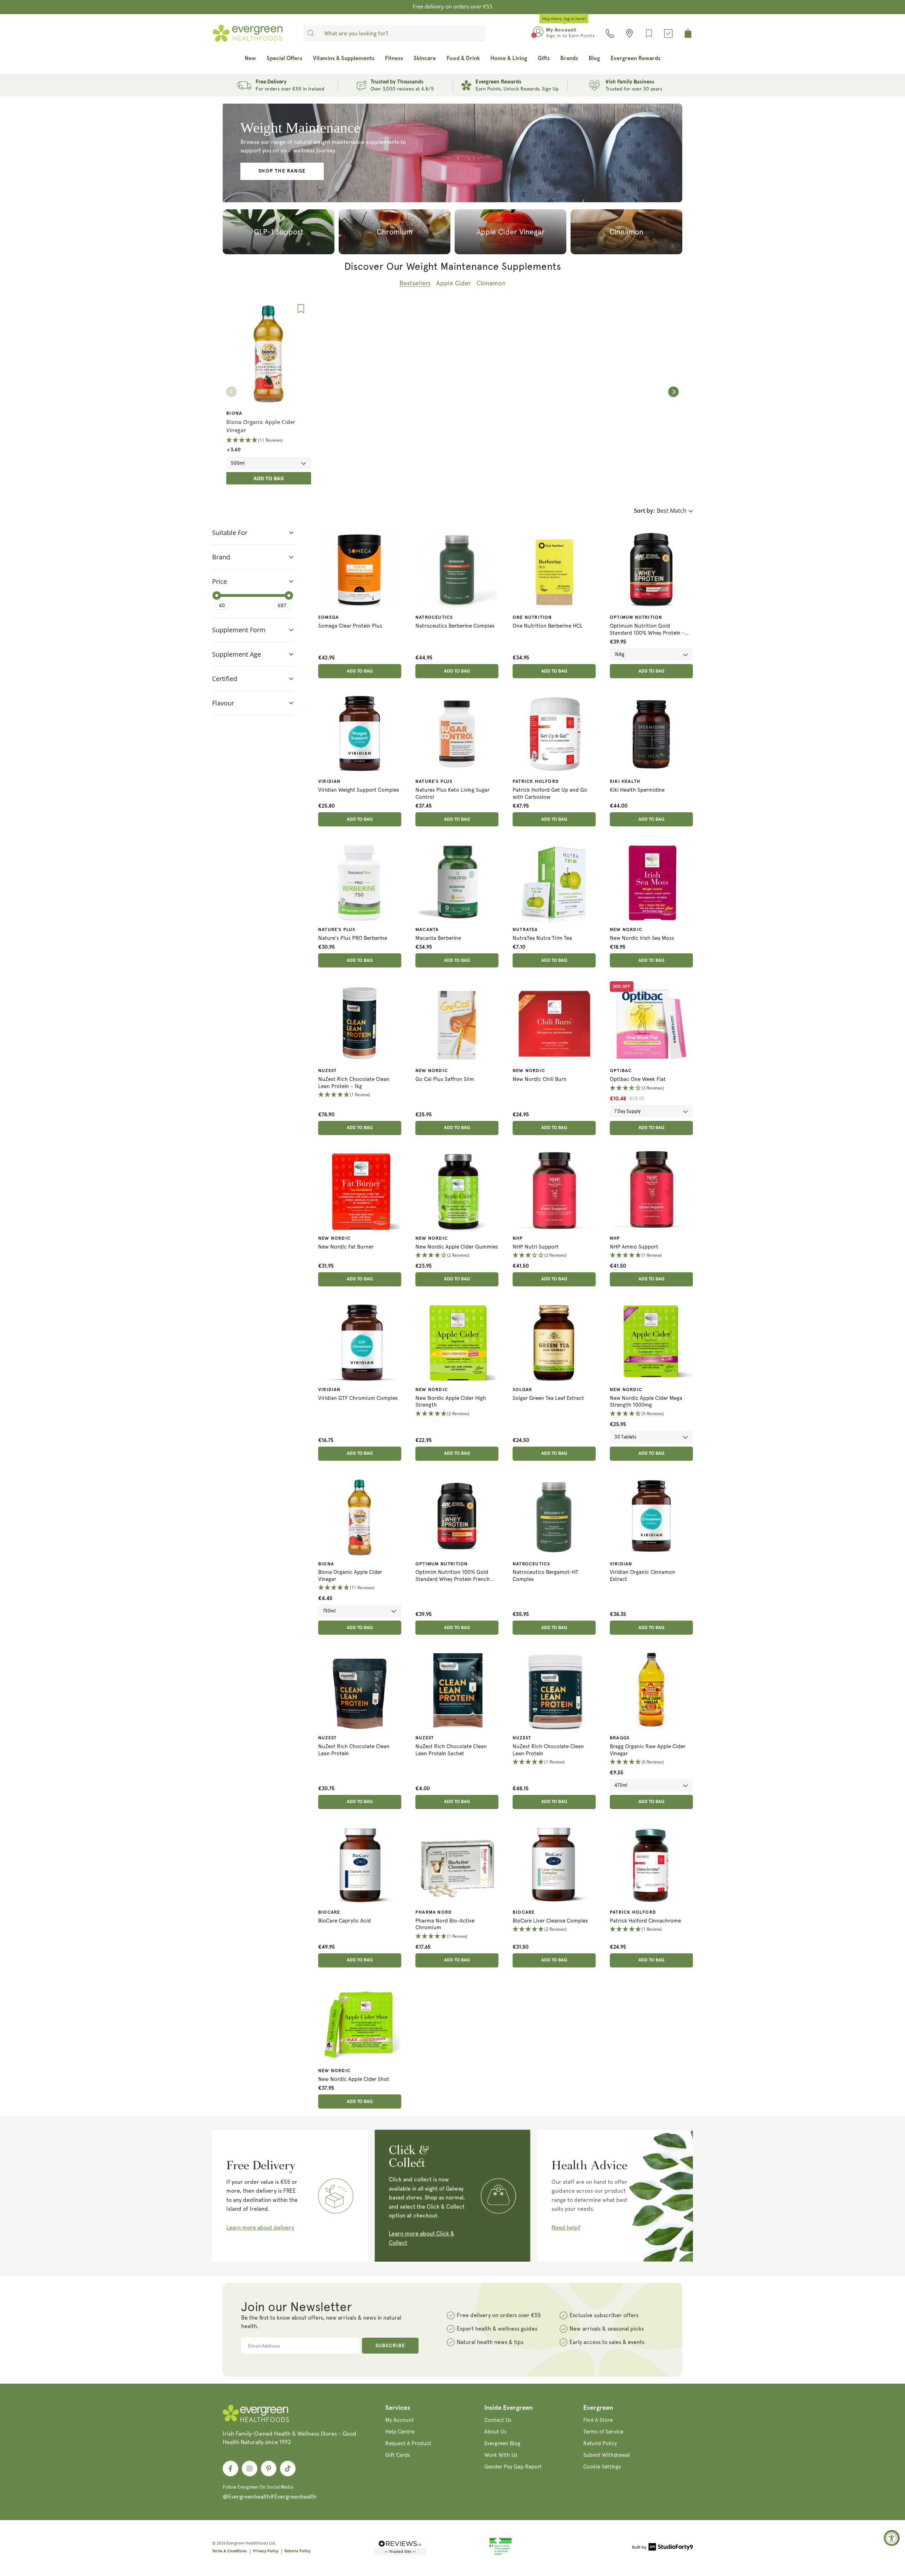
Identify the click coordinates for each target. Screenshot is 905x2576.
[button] (360, 1095)
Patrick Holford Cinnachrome (645, 1921)
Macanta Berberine (438, 938)
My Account (400, 2420)
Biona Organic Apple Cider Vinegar (350, 1576)
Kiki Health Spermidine (637, 790)
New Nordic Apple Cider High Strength (451, 1402)
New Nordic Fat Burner (346, 1247)
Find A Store (598, 2420)
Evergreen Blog (502, 2443)
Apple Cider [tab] (454, 283)
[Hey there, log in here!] (538, 33)
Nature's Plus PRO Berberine (353, 938)
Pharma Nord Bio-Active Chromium (445, 1924)
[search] (311, 33)
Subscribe (390, 2346)
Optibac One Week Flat (638, 1079)
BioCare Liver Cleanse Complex (550, 1921)
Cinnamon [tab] (491, 283)
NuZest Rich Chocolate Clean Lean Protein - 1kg (354, 1083)
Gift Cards (398, 2455)
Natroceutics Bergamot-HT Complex (545, 1576)
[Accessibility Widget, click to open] (892, 2538)
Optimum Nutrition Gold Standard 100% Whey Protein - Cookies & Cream (647, 630)
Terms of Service (603, 2432)
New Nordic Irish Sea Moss (642, 938)
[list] (452, 392)
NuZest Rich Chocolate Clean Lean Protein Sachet (451, 1750)
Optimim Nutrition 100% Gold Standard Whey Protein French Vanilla (453, 1576)
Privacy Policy (266, 2551)
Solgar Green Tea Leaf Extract (548, 1398)
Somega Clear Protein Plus (350, 626)
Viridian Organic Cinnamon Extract (643, 1576)
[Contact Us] (610, 33)
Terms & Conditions (229, 2551)
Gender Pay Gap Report (513, 2467)
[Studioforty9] (663, 2548)
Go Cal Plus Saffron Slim (445, 1079)
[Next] (673, 392)
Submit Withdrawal (607, 2455)
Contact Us (498, 2420)
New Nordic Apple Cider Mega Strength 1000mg (646, 1402)
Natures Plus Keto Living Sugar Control (452, 793)
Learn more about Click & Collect (422, 2238)
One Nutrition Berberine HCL (548, 626)
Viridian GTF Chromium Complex (358, 1398)
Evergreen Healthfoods (247, 2543)
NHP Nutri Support (536, 1247)
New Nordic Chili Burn (540, 1079)
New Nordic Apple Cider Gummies (457, 1247)
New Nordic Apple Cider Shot (354, 2079)
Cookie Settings (602, 2467)
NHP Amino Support (634, 1247)
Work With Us (501, 2455)
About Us (495, 2432)
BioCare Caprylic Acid (345, 1921)
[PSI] (501, 2554)
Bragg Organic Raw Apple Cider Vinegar (648, 1750)
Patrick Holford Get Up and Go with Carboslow (550, 793)
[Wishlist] (649, 33)
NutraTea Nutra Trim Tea (542, 938)
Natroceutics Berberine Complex (455, 626)
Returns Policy (297, 2551)
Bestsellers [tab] (415, 283)
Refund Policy (600, 2443)
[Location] (629, 33)
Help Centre (400, 2432)
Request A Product (408, 2443)
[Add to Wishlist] (301, 309)
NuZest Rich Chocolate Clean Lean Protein (354, 1750)
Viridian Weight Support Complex (359, 790)
